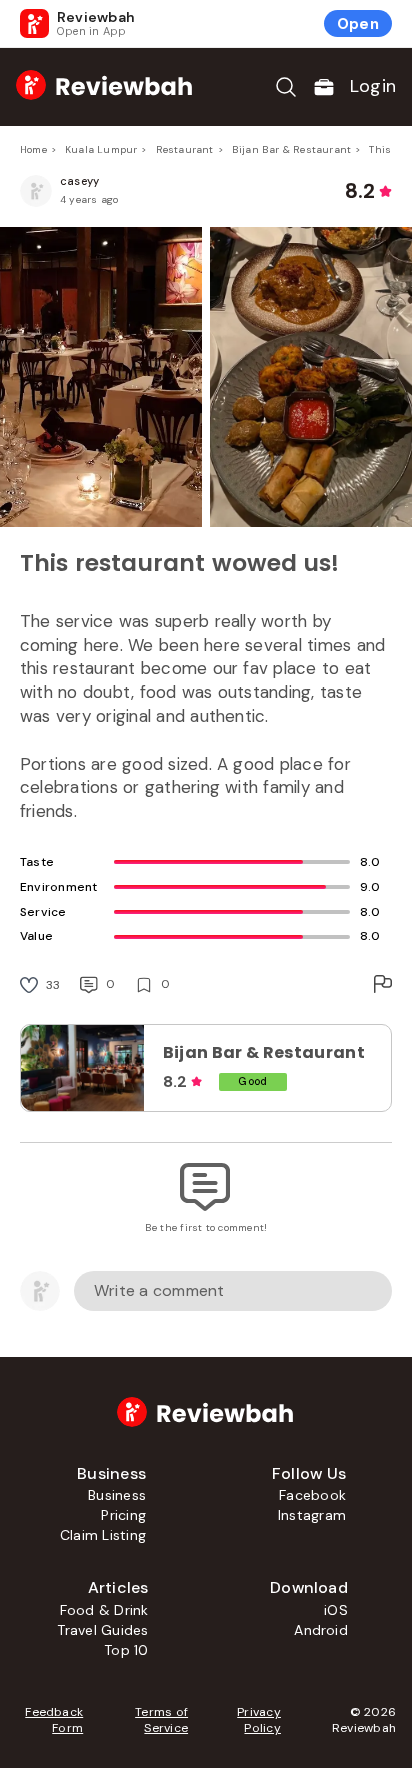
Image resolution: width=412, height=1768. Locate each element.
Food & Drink (104, 1610)
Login (373, 86)
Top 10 (126, 1650)
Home (33, 149)
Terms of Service (161, 1720)
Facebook (312, 1495)
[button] (206, 377)
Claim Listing (103, 1535)
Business (117, 1495)
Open (358, 24)
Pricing (123, 1515)
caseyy (79, 181)
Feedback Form (54, 1720)
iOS (336, 1610)
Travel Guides (102, 1630)
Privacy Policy (259, 1720)
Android (321, 1630)
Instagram (312, 1515)
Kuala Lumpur (101, 149)
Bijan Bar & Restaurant (291, 149)
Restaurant (185, 149)
